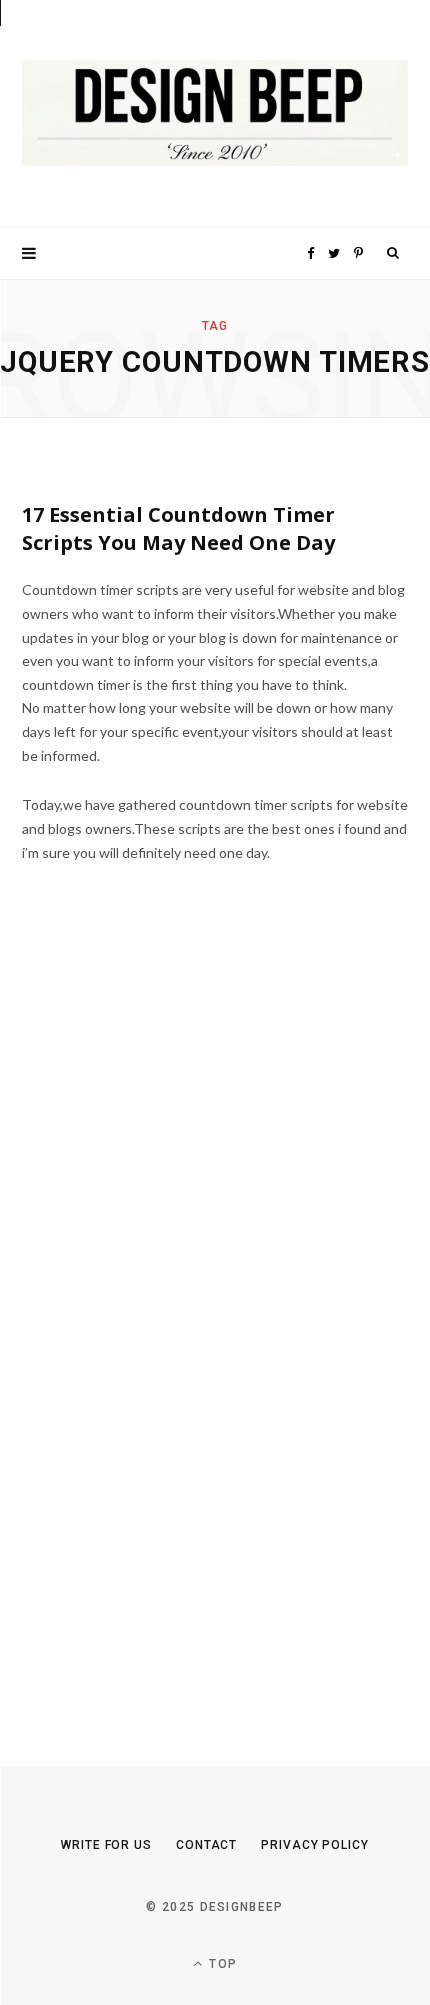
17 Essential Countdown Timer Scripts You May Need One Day (178, 528)
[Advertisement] (172, 1329)
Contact (206, 1845)
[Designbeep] (215, 114)
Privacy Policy (315, 1845)
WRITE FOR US (106, 1845)
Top (221, 1964)
